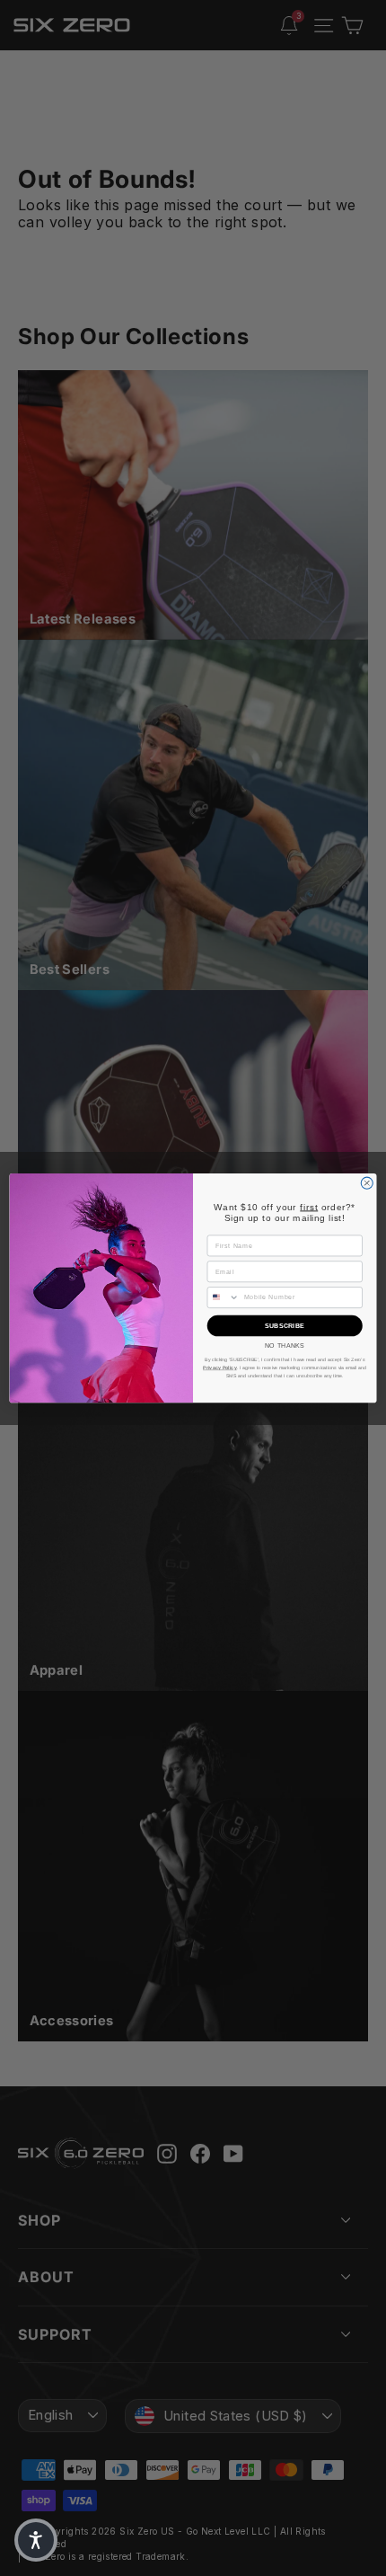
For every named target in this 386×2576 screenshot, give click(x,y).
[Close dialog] (367, 1183)
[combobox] (223, 1297)
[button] (36, 2540)
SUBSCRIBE (285, 1325)
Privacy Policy (220, 1368)
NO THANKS (285, 1345)
